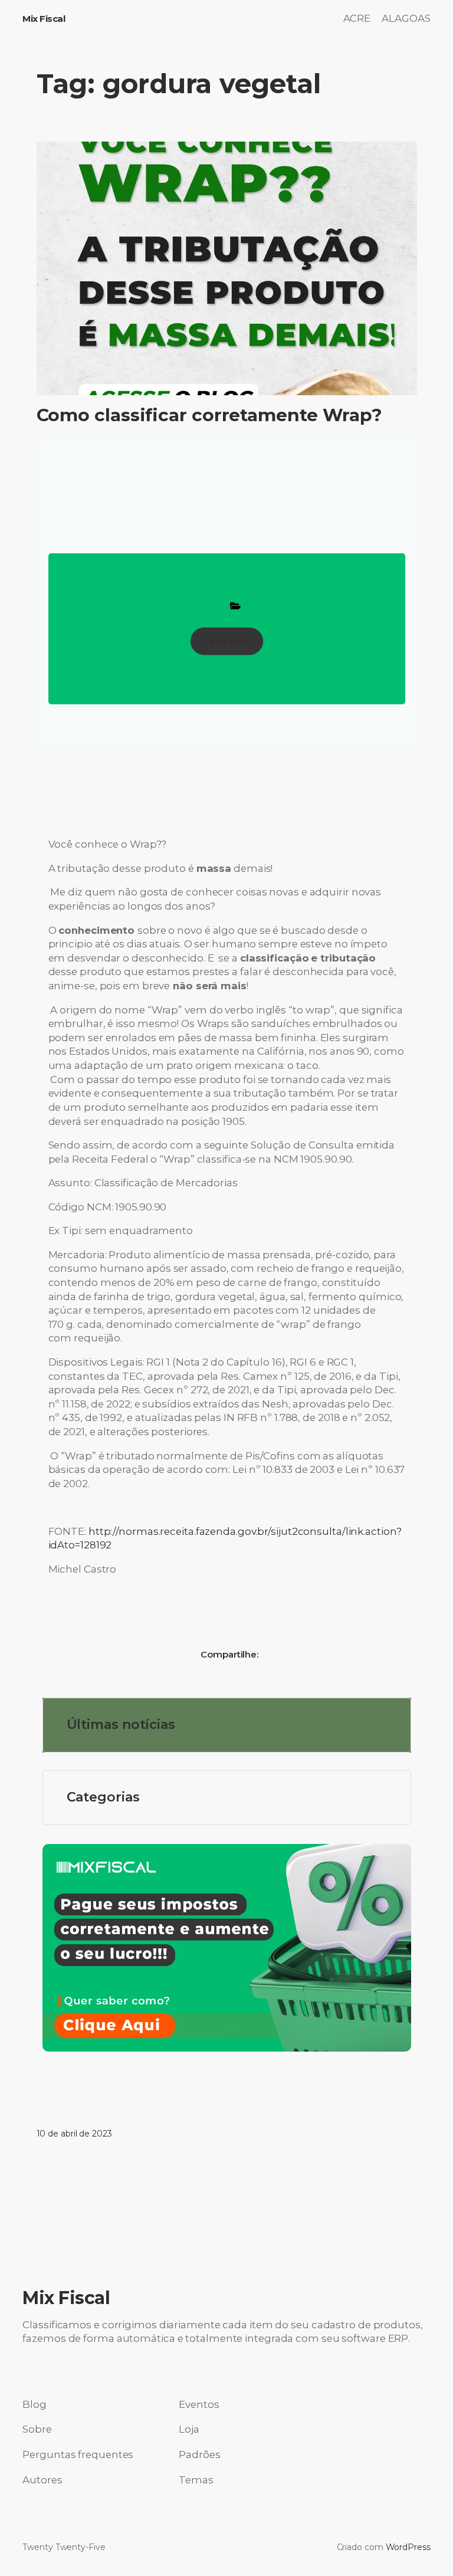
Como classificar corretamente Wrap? (210, 415)
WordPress (408, 2547)
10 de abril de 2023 (74, 2134)
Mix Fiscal (44, 19)
